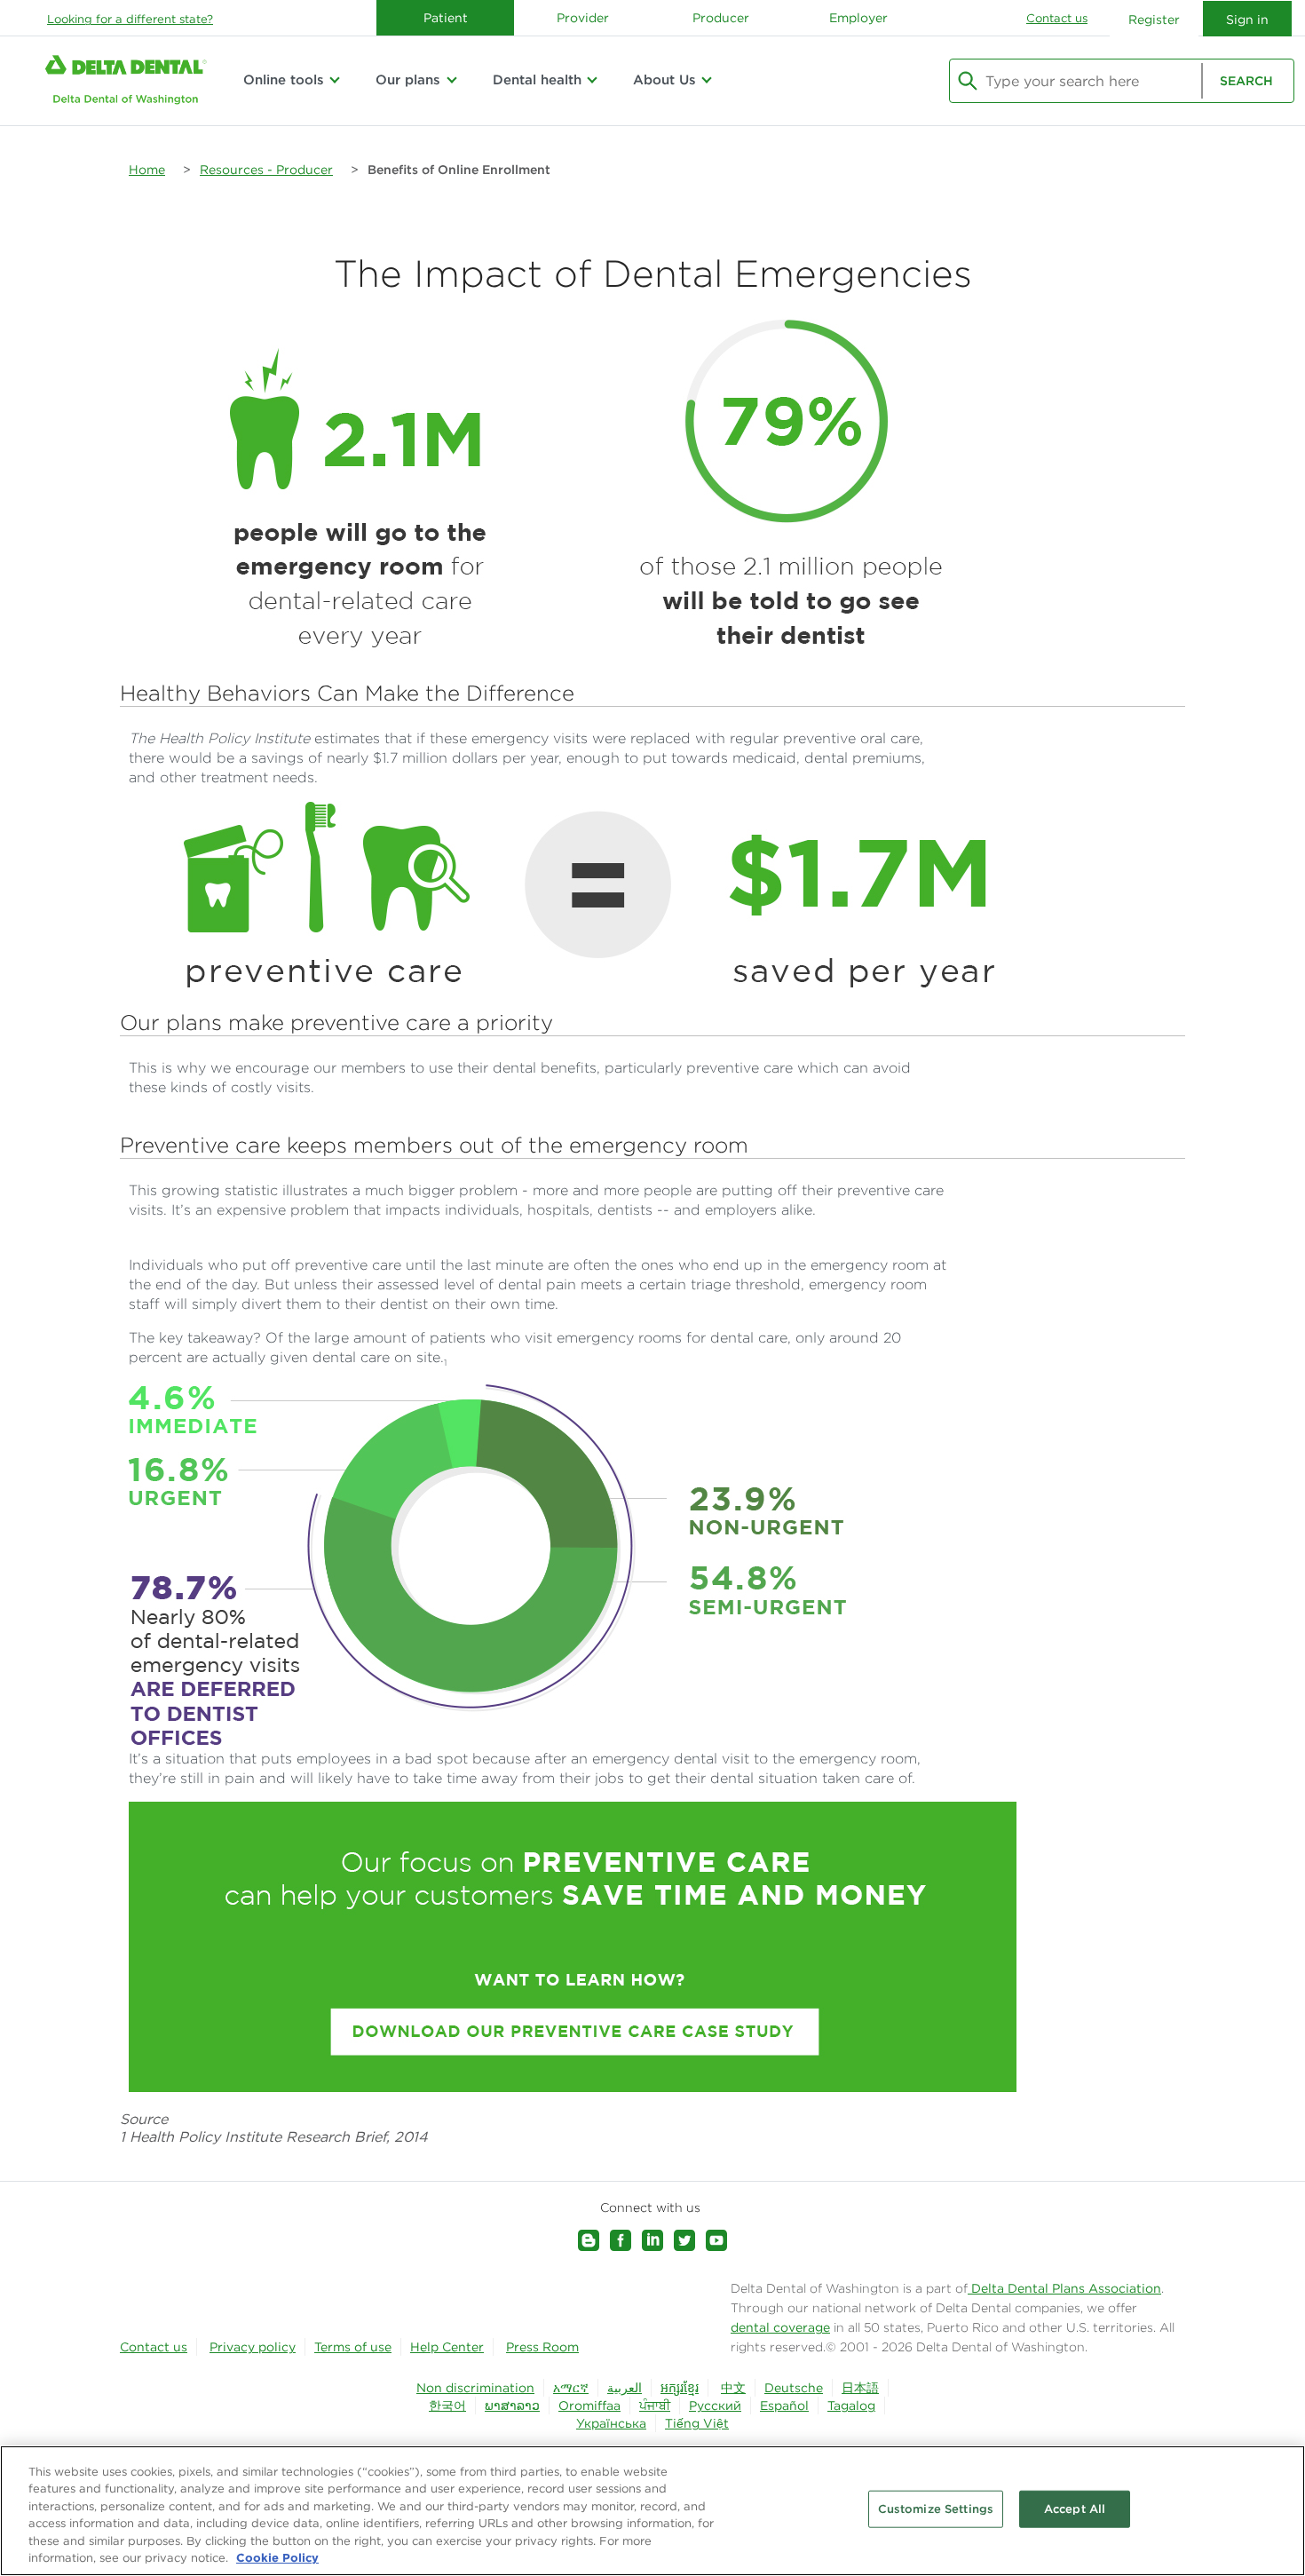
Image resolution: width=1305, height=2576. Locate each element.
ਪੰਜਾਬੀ (655, 2406)
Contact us (1057, 18)
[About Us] (707, 80)
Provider (583, 18)
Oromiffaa (589, 2406)
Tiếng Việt (697, 2423)
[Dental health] (592, 80)
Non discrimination (475, 2388)
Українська (611, 2423)
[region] (652, 2511)
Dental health (537, 79)
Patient (446, 18)
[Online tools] (335, 80)
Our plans (408, 79)
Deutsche (794, 2388)
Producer (721, 18)
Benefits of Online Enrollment (459, 170)
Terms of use (353, 2347)
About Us (664, 79)
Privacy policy (253, 2347)
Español (784, 2406)
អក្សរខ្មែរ (680, 2388)
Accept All (1075, 2509)
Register (1154, 20)
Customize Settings (936, 2509)
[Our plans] (451, 80)
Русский (715, 2406)
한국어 (447, 2406)
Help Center (447, 2347)
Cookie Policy (277, 2557)
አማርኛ (571, 2388)
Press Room (542, 2347)
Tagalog (851, 2406)
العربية (625, 2388)
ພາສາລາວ (512, 2406)
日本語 (860, 2388)
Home (147, 170)
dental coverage (780, 2327)
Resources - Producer (266, 170)
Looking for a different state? (130, 19)
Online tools (284, 79)
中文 (733, 2388)
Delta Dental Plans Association (1064, 2288)
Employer (858, 18)
